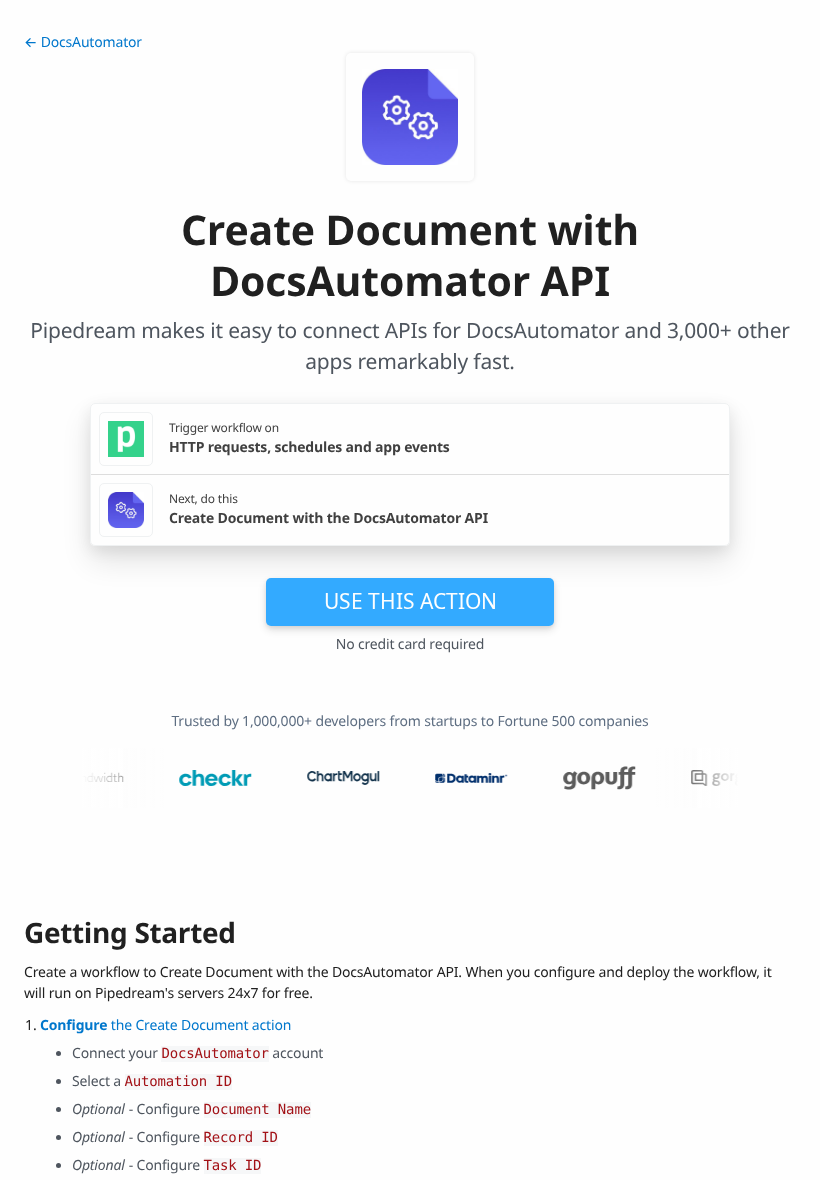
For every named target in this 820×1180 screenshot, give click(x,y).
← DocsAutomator (83, 42)
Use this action (410, 601)
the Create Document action (165, 1025)
